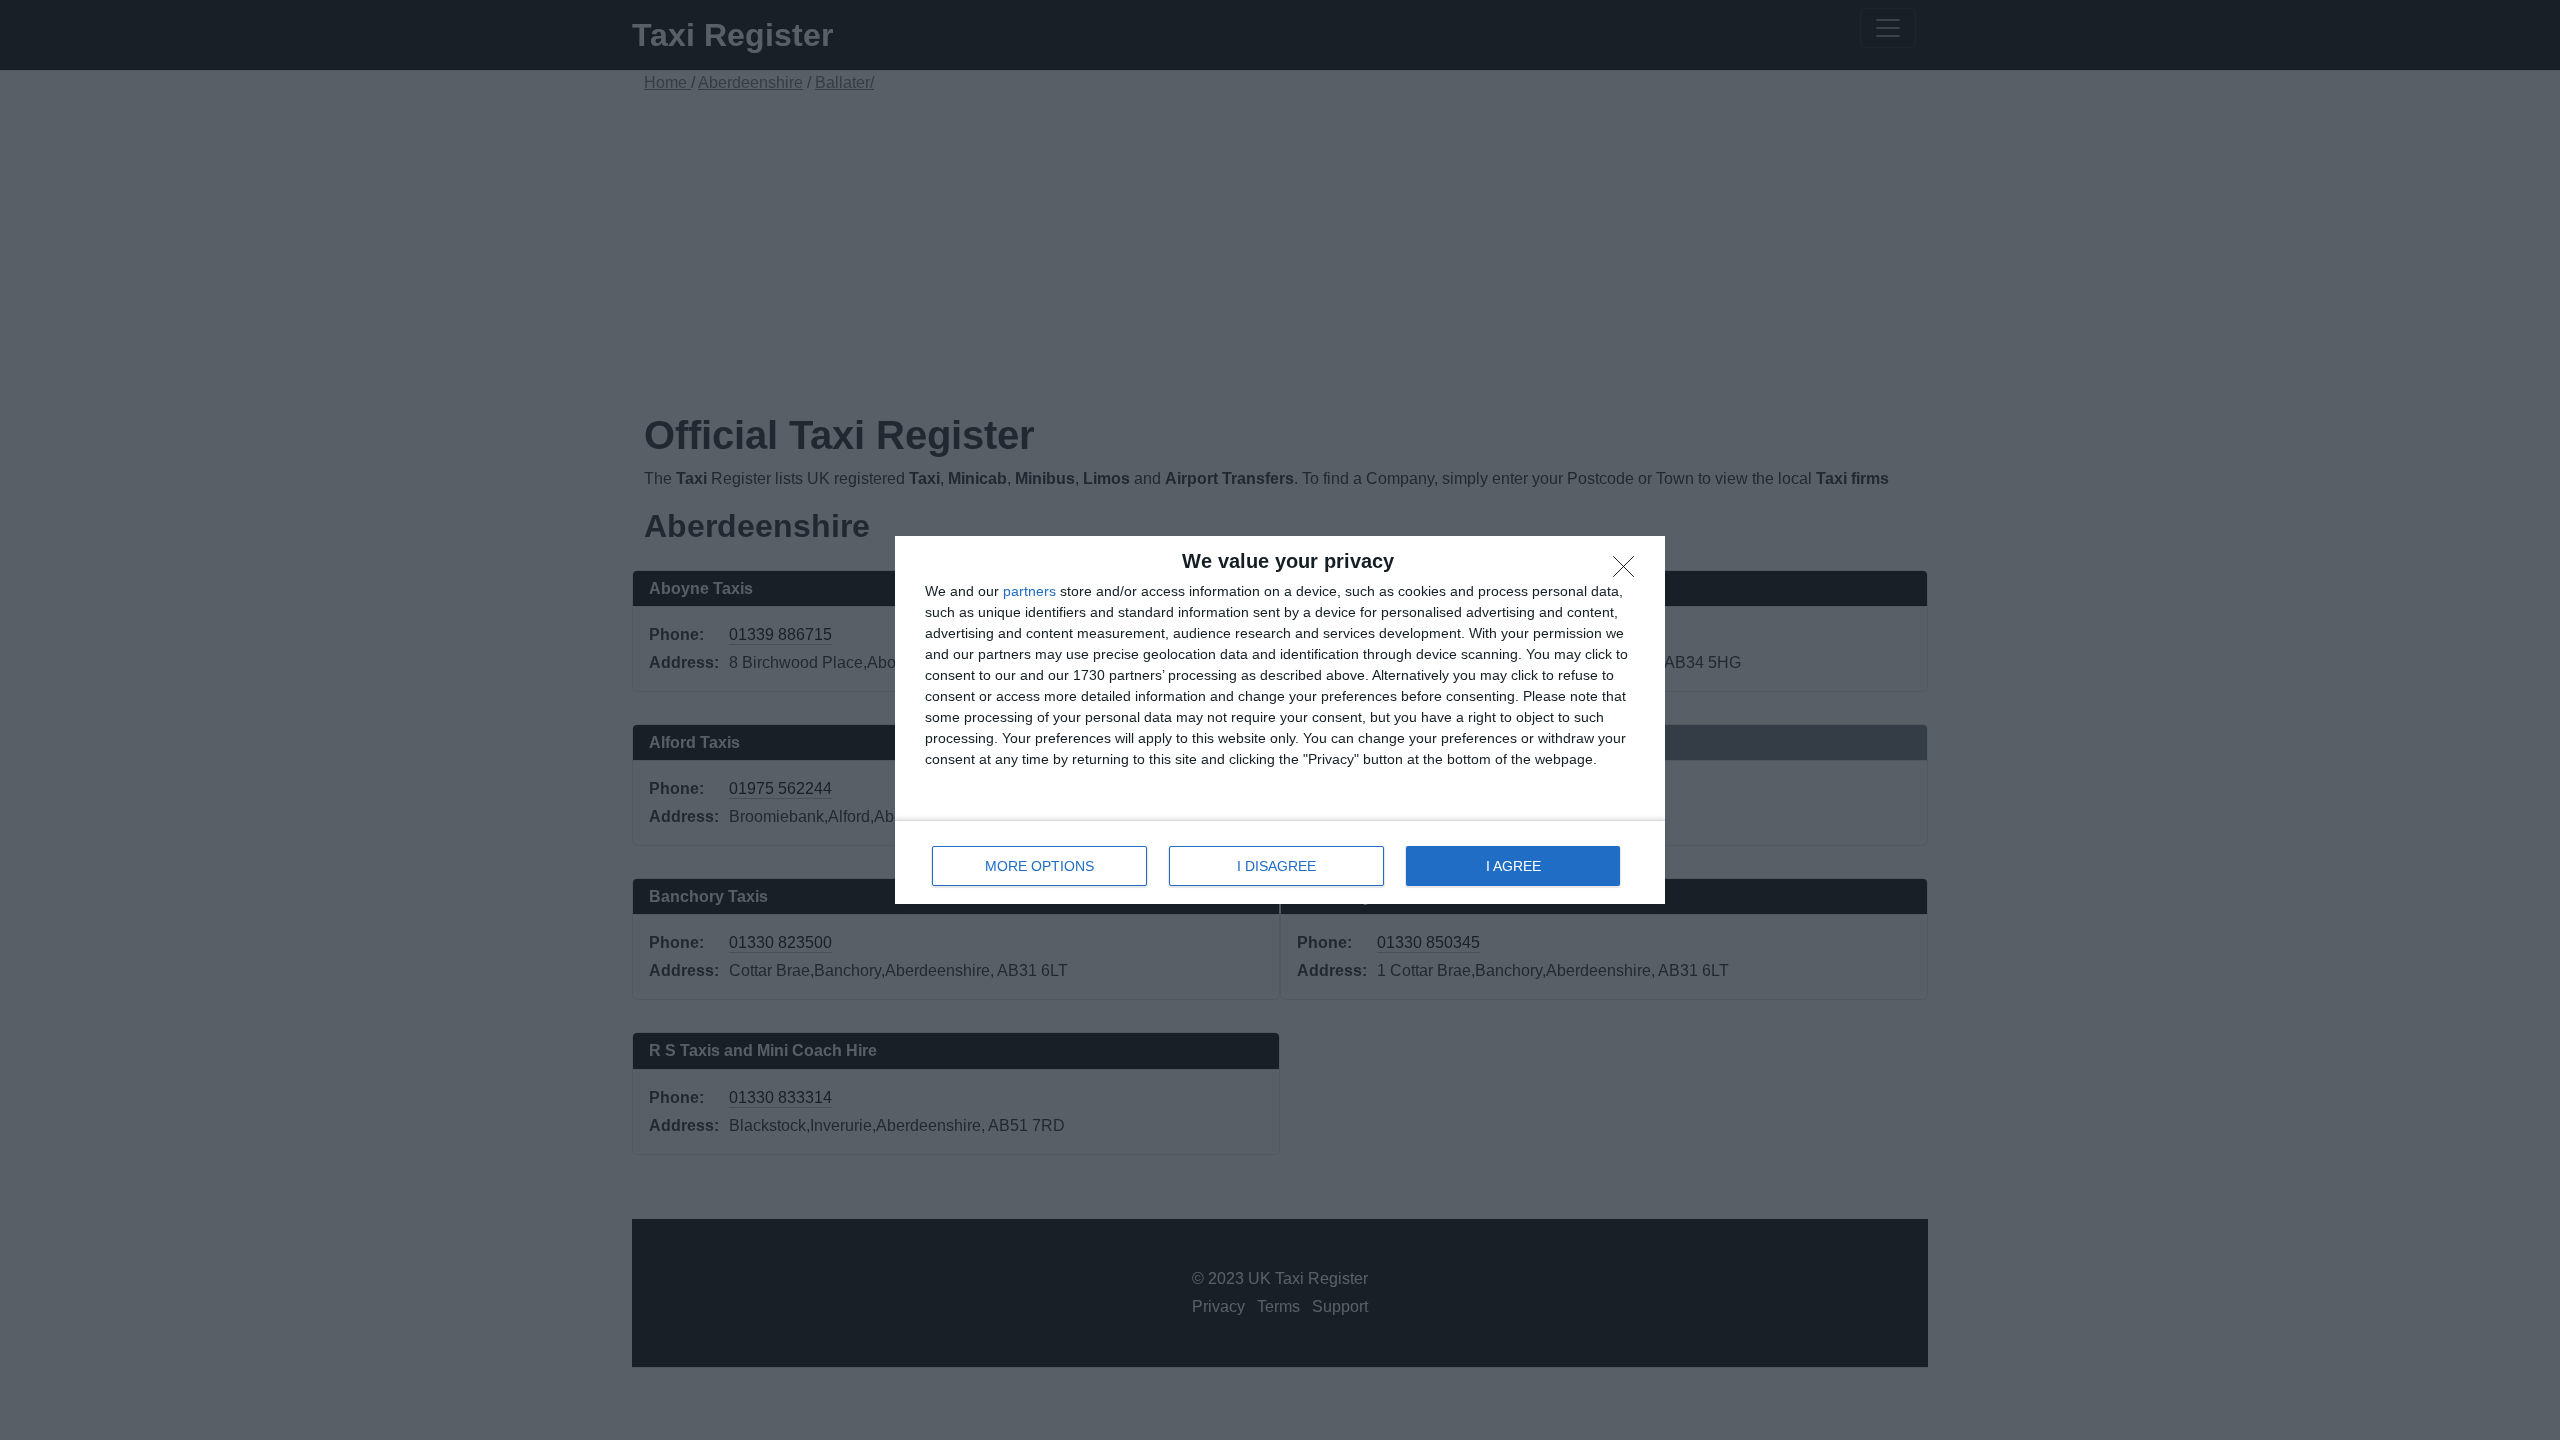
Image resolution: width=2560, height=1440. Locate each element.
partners (1029, 591)
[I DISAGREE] (1629, 572)
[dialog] (1280, 720)
